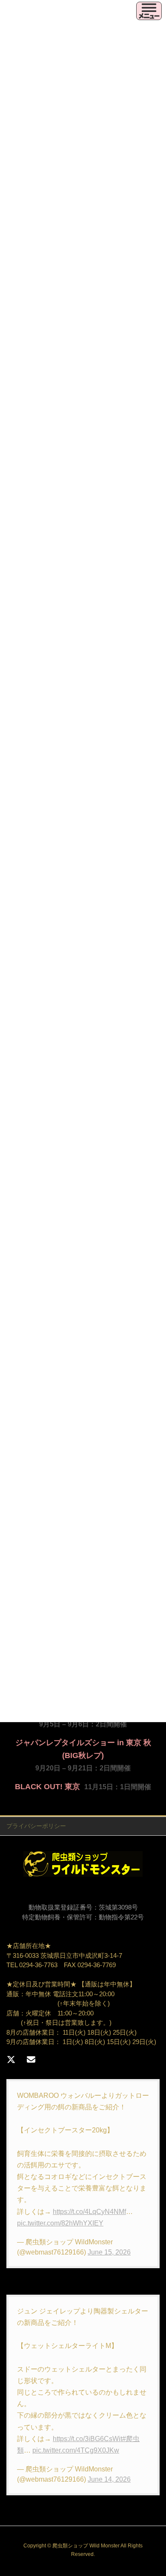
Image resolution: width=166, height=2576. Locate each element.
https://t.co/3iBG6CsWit (87, 2439)
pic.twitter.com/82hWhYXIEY (60, 2223)
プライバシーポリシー (36, 1826)
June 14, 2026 (109, 2479)
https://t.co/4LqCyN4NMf (89, 2212)
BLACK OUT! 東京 (47, 1787)
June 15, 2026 (109, 2252)
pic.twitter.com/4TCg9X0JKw (76, 2450)
